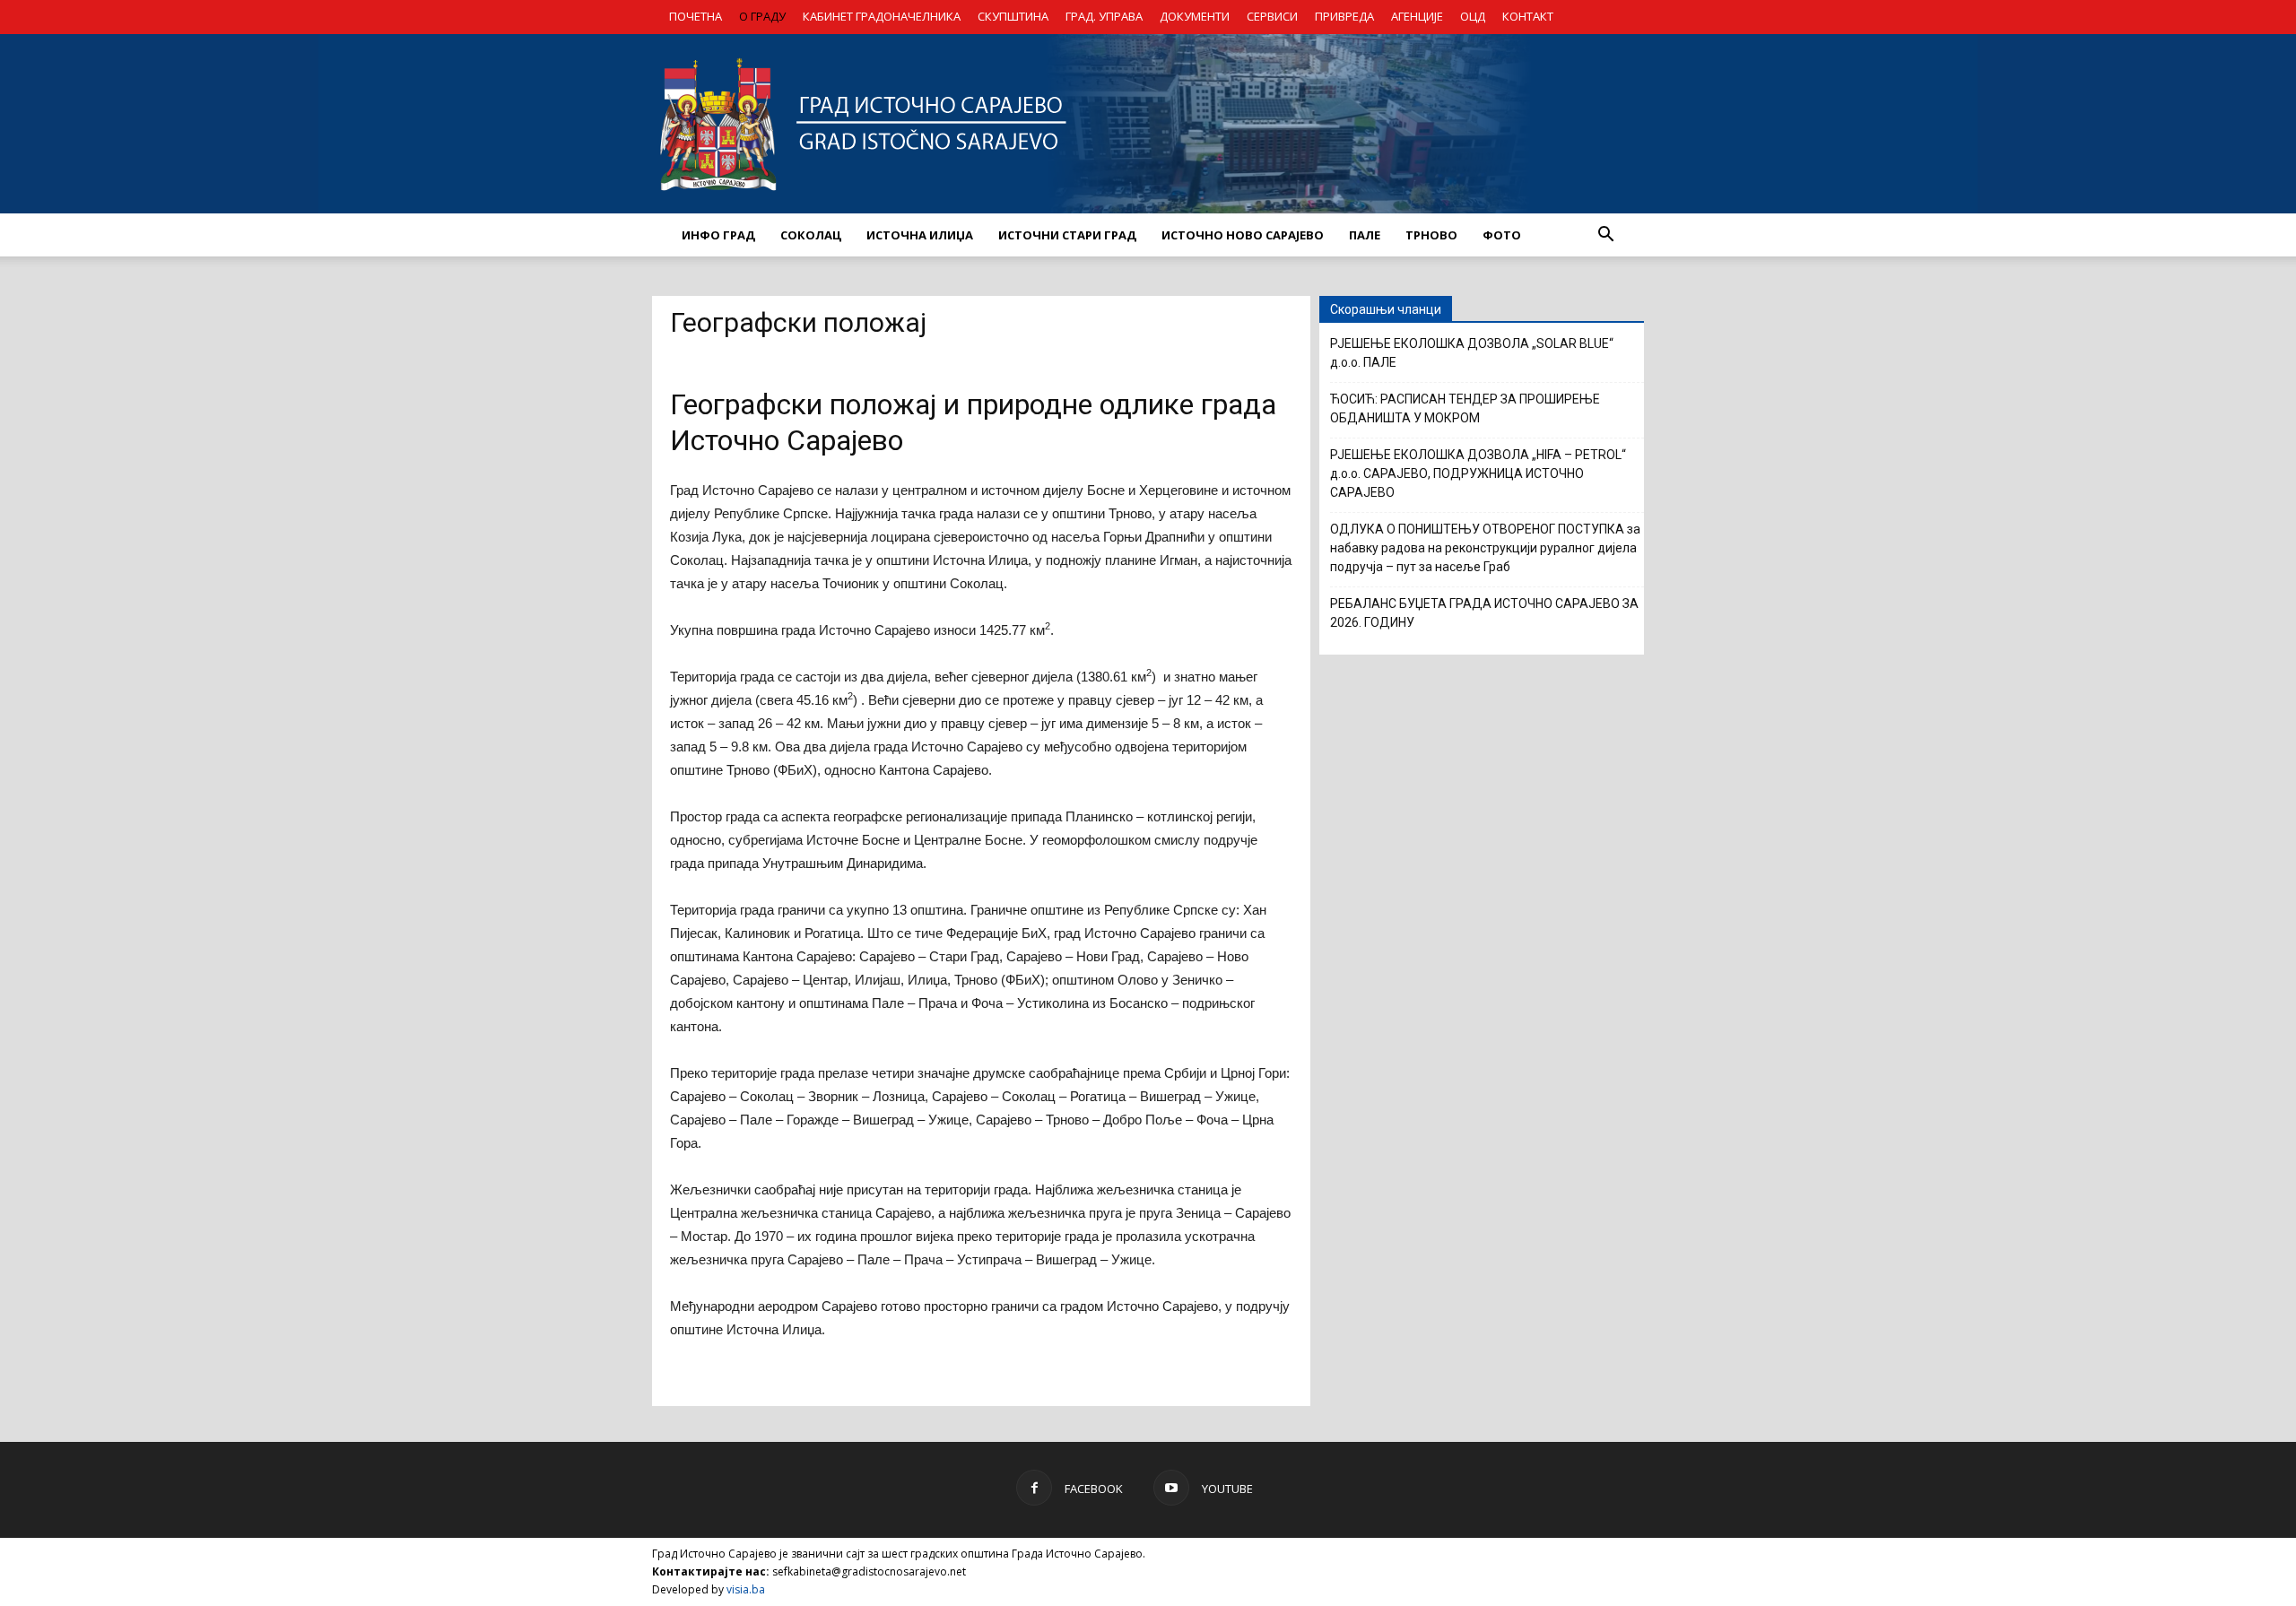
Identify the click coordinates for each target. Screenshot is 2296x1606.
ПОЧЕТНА (696, 16)
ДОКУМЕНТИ (1195, 16)
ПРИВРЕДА (1344, 16)
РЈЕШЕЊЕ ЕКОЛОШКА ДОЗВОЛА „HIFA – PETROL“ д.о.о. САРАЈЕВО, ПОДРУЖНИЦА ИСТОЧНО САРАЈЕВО (1478, 473)
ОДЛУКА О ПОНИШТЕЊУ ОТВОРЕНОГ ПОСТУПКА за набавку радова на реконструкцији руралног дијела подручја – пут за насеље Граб (1485, 548)
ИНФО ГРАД (718, 235)
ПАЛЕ (1365, 235)
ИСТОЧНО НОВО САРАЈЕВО (1243, 235)
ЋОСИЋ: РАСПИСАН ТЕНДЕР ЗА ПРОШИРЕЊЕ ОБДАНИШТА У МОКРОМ (1465, 408)
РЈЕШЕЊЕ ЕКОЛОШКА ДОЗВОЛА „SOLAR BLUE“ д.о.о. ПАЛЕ (1472, 353)
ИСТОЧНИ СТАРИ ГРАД (1067, 235)
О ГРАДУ (762, 16)
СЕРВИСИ (1272, 16)
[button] (1605, 235)
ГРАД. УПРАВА (1104, 16)
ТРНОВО (1431, 235)
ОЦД (1473, 16)
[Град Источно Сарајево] (1148, 124)
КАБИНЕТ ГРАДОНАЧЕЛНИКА (882, 16)
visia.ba (746, 1589)
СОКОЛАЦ (811, 235)
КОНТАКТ (1528, 16)
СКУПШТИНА (1013, 16)
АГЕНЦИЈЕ (1417, 16)
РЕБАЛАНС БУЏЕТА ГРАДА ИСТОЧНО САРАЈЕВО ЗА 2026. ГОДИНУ (1484, 613)
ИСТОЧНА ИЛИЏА (920, 235)
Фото (1502, 235)
